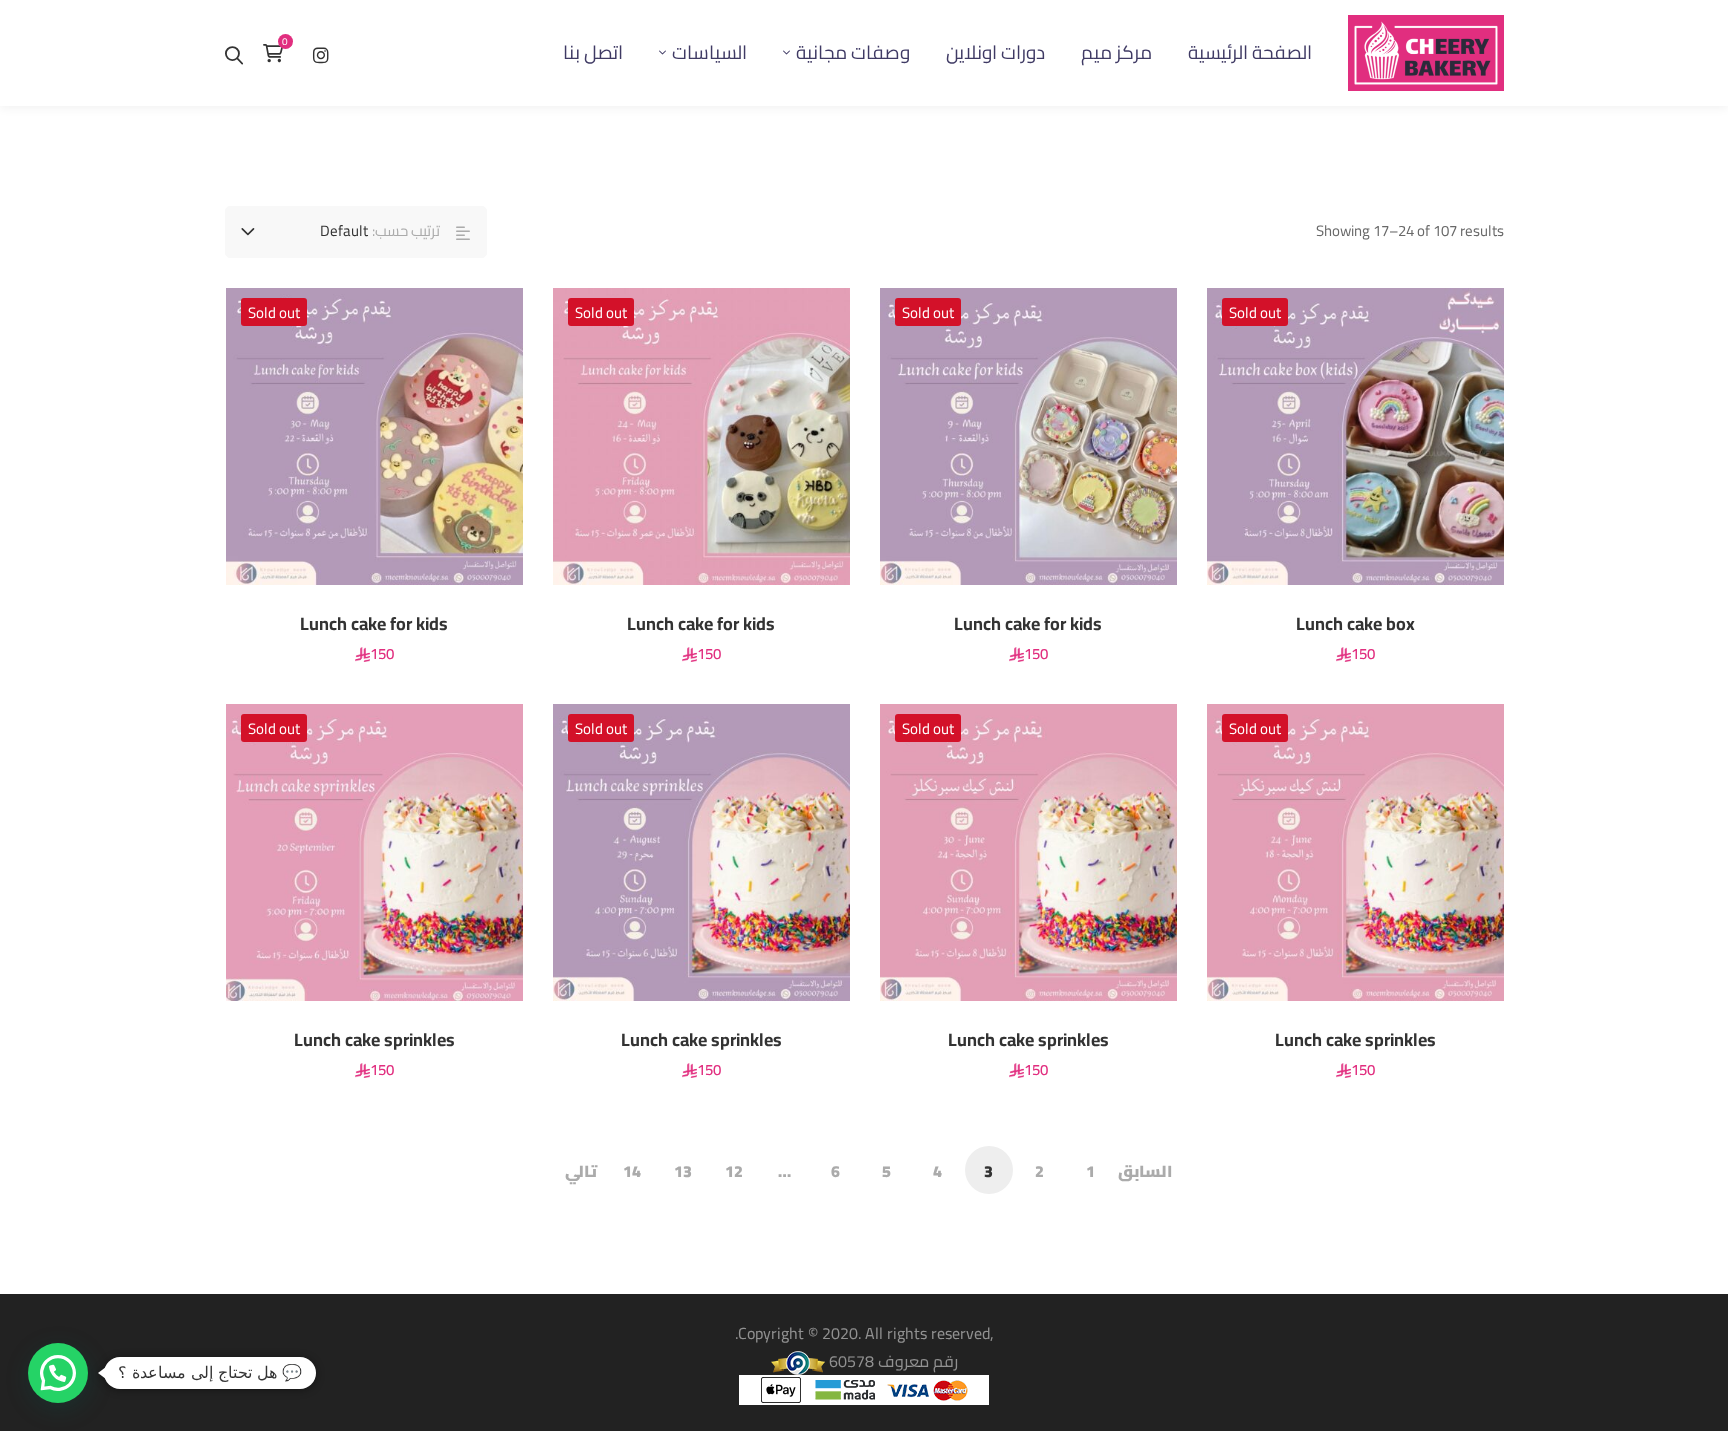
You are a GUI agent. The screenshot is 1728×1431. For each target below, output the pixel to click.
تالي (581, 1171)
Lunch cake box (1355, 624)
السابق (1145, 1171)
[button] (58, 1373)
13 (683, 1171)
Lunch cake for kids (1028, 624)
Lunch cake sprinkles (1355, 1040)
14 (632, 1171)
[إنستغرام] (321, 52)
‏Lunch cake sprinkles (1028, 1040)
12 (734, 1171)
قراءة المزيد (1454, 436)
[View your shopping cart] (278, 53)
